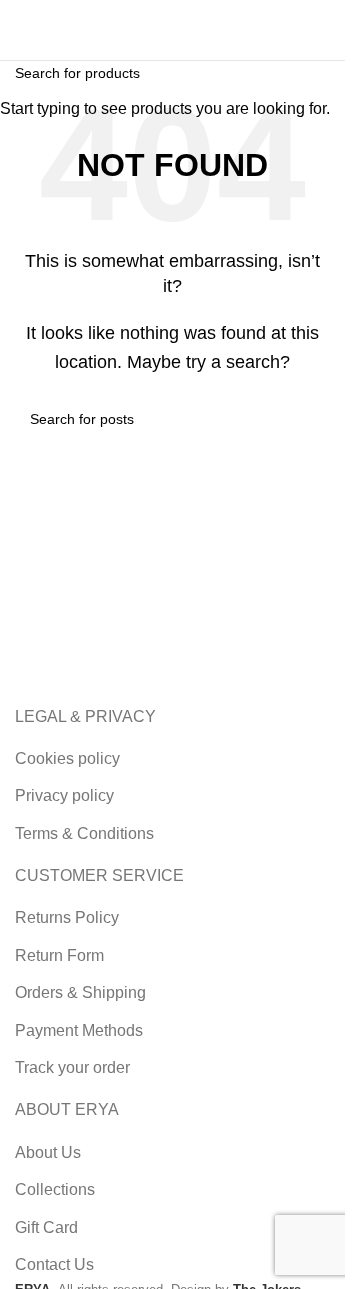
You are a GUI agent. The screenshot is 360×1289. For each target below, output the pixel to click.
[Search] (154, 30)
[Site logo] (65, 28)
